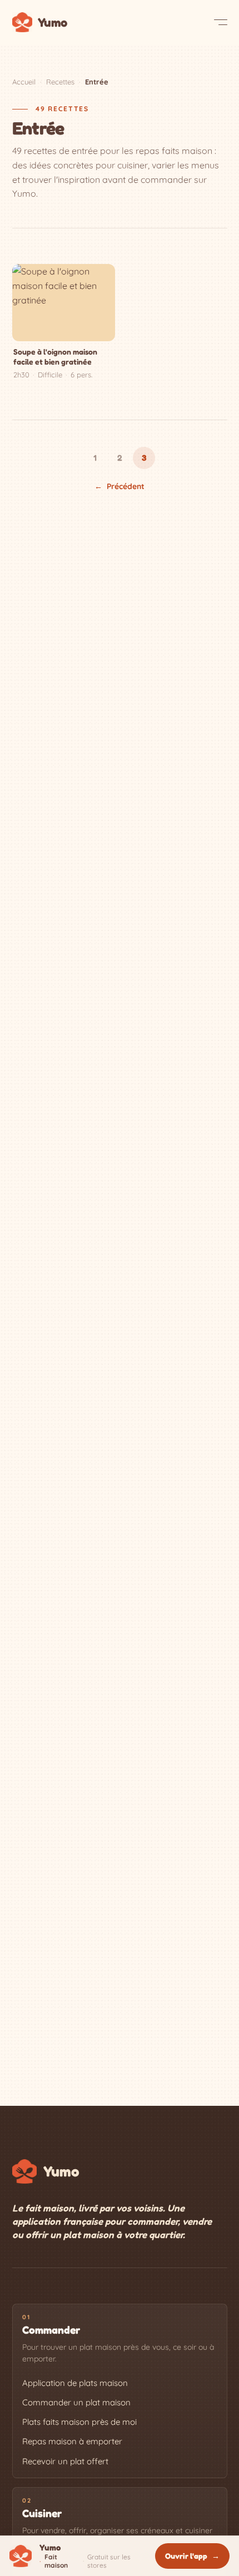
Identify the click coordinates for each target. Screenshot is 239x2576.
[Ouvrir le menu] (221, 22)
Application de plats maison (75, 2383)
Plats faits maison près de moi (79, 2422)
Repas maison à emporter (72, 2441)
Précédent (120, 486)
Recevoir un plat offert (65, 2461)
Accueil (24, 82)
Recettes (60, 82)
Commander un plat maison (76, 2402)
